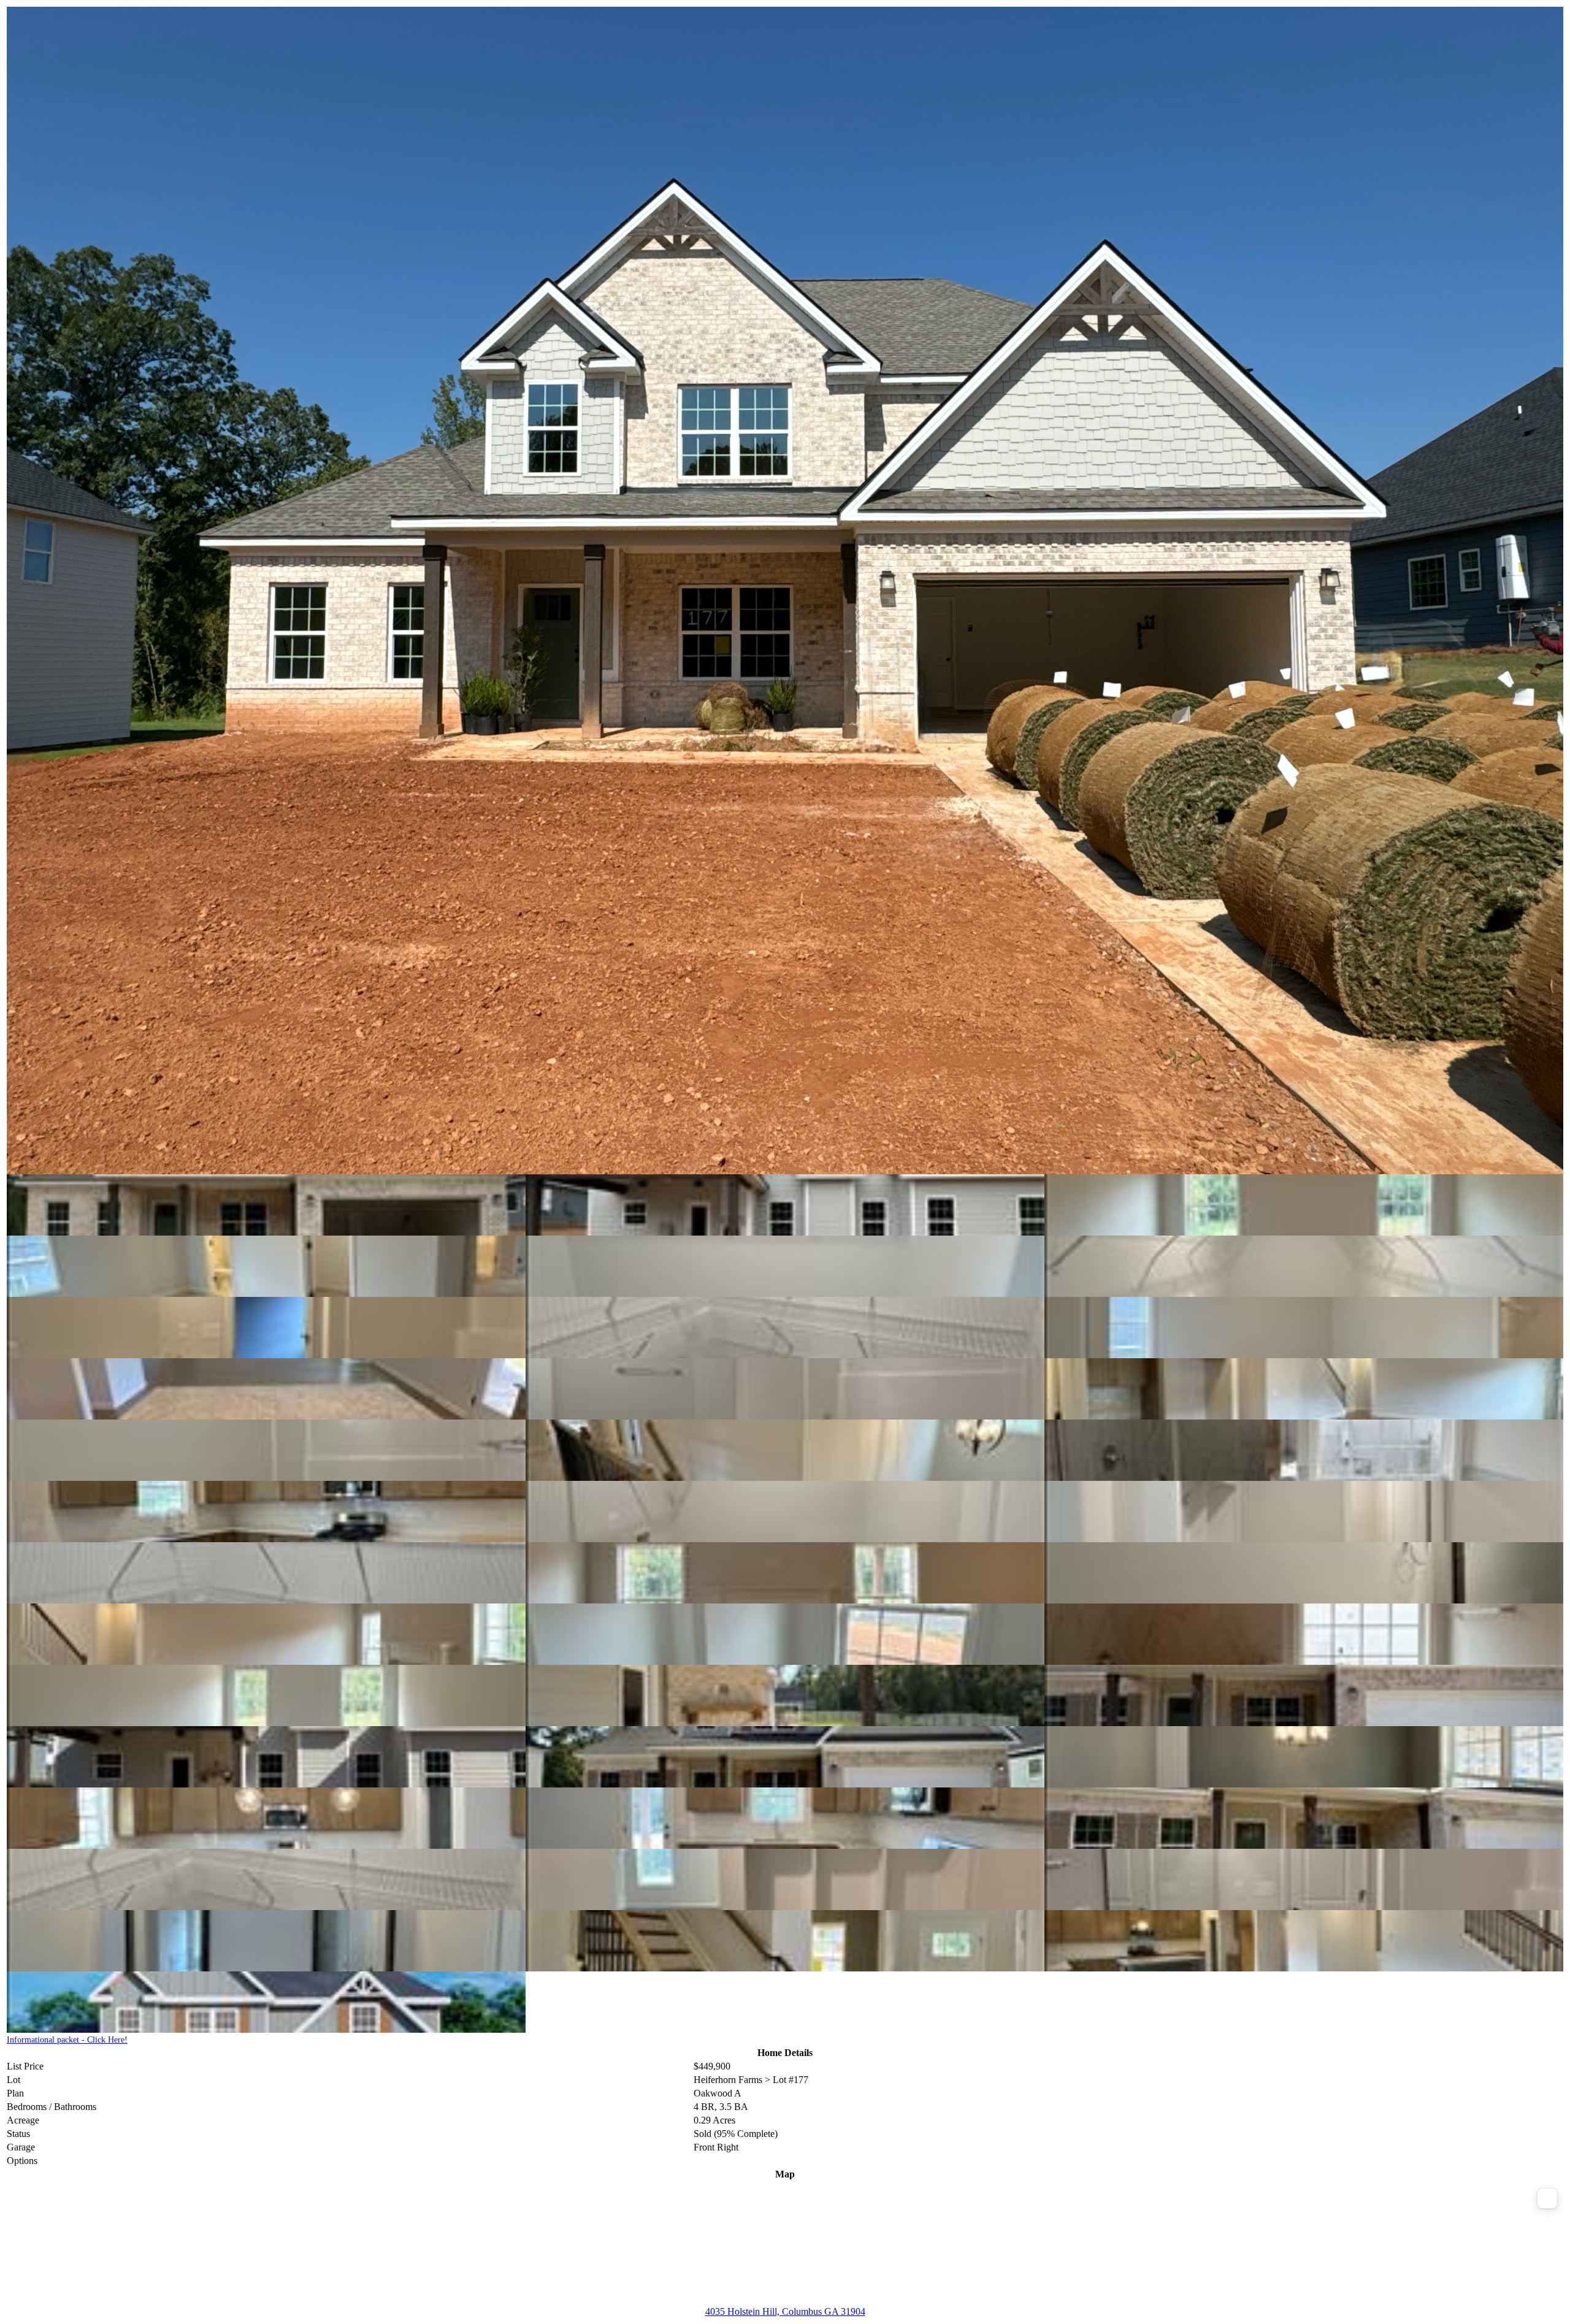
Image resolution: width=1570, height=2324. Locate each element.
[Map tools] (1547, 2198)
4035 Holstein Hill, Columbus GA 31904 (785, 2311)
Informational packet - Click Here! (67, 2040)
